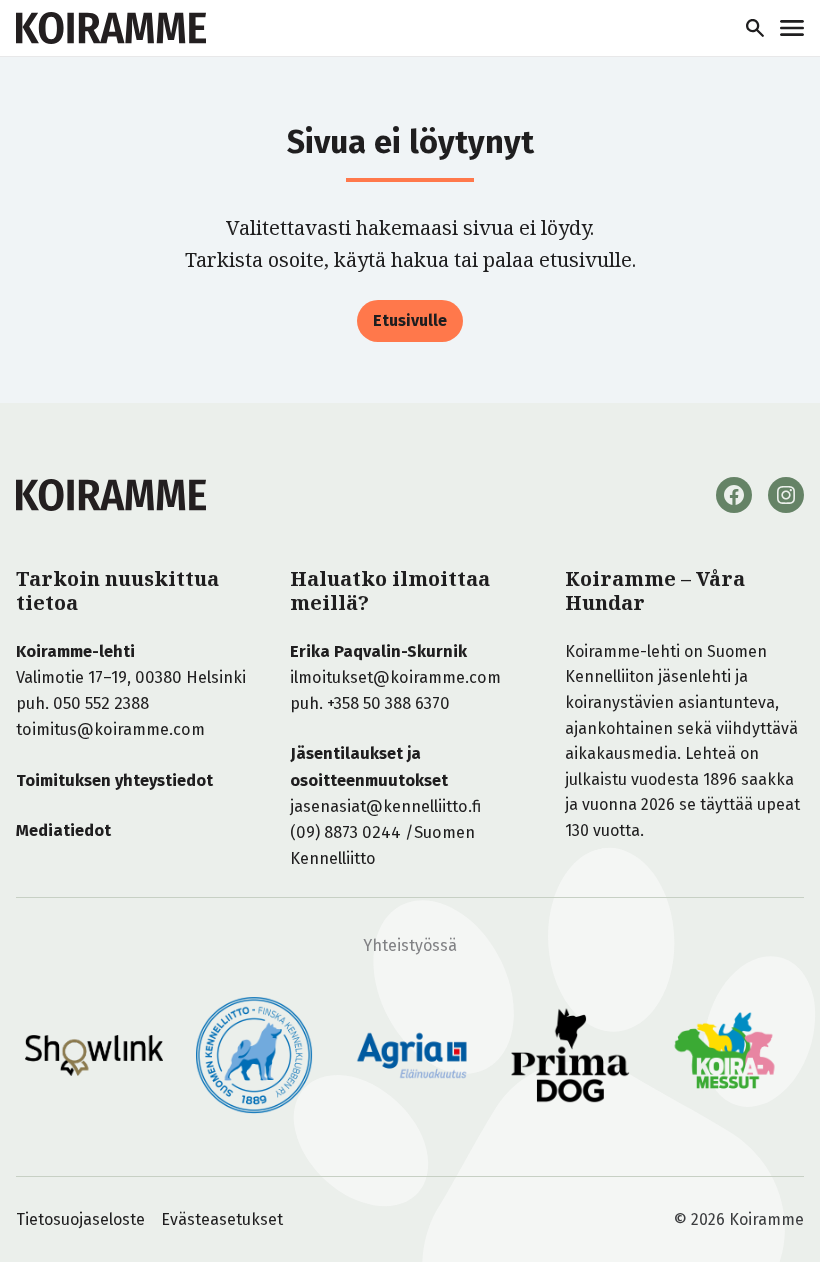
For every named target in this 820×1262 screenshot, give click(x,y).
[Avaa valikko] (792, 28)
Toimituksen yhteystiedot (114, 780)
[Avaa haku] (755, 28)
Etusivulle (410, 320)
